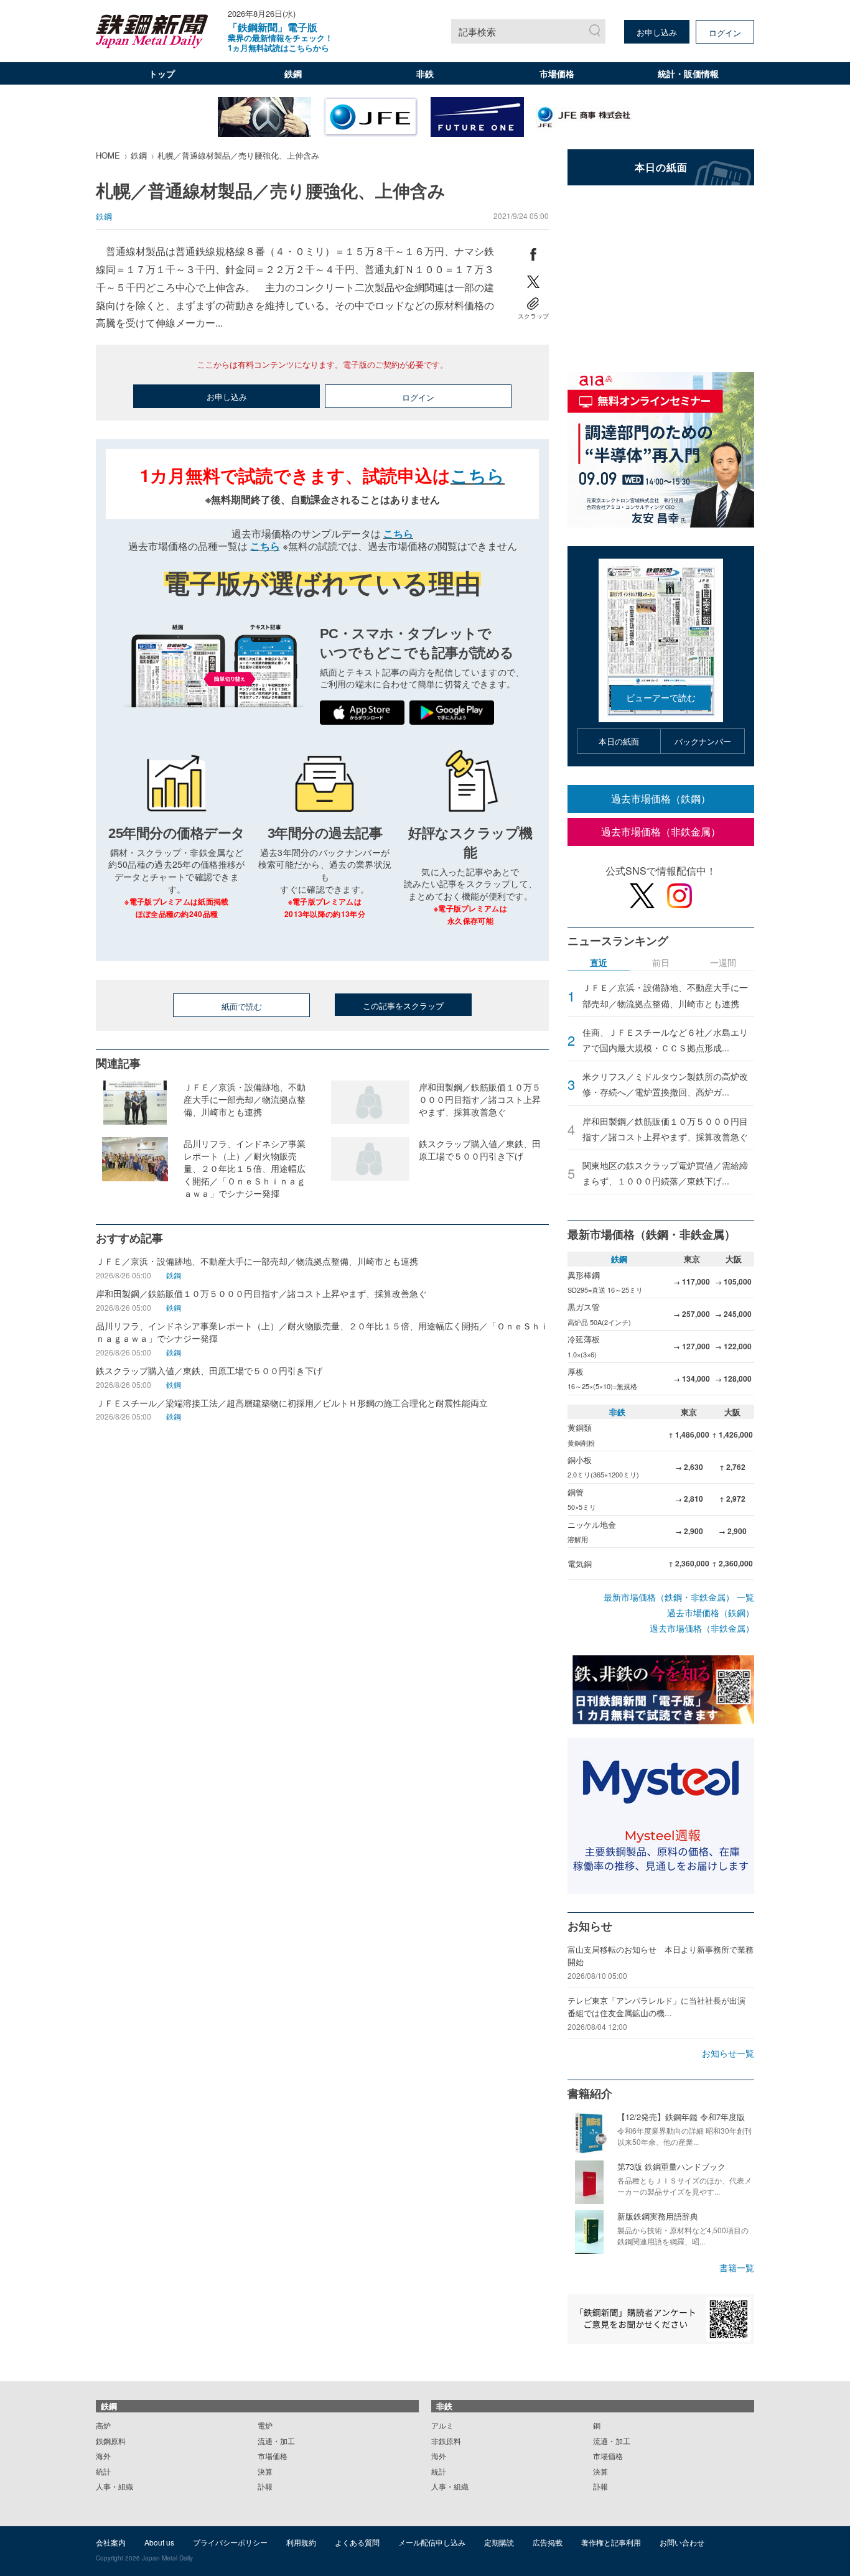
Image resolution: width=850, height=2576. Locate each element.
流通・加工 (276, 2441)
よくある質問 (357, 2542)
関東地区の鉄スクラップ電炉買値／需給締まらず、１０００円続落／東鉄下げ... (665, 1173)
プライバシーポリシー (230, 2542)
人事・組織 (114, 2486)
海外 (103, 2456)
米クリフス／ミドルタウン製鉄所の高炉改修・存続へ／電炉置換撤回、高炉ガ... (665, 1084)
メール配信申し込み (432, 2542)
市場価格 (557, 73)
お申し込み (657, 32)
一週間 (723, 963)
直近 (599, 963)
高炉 (103, 2425)
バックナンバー (703, 741)
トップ (162, 73)
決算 (265, 2471)
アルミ (442, 2425)
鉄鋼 (293, 73)
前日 (661, 963)
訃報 (265, 2486)
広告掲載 (548, 2542)
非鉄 (425, 73)
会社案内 (111, 2542)
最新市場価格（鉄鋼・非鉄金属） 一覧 (679, 1597)
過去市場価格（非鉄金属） (661, 831)
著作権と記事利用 (611, 2542)
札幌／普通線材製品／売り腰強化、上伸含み (238, 155)
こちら (478, 475)
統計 (103, 2471)
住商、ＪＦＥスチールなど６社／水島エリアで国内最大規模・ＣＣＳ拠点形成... (665, 1040)
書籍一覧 (737, 2267)
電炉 (265, 2425)
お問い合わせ (682, 2542)
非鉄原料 (446, 2441)
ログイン (725, 33)
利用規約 (301, 2542)
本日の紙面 (619, 741)
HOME (108, 155)
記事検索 (477, 31)
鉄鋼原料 (111, 2441)
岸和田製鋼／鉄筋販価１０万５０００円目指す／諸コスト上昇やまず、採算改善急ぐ (665, 1129)
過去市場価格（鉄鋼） (661, 798)
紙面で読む (242, 1006)
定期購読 (499, 2542)
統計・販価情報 (688, 73)
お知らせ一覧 (728, 2053)
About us (159, 2542)
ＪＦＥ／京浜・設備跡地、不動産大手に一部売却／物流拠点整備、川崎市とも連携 (665, 995)
